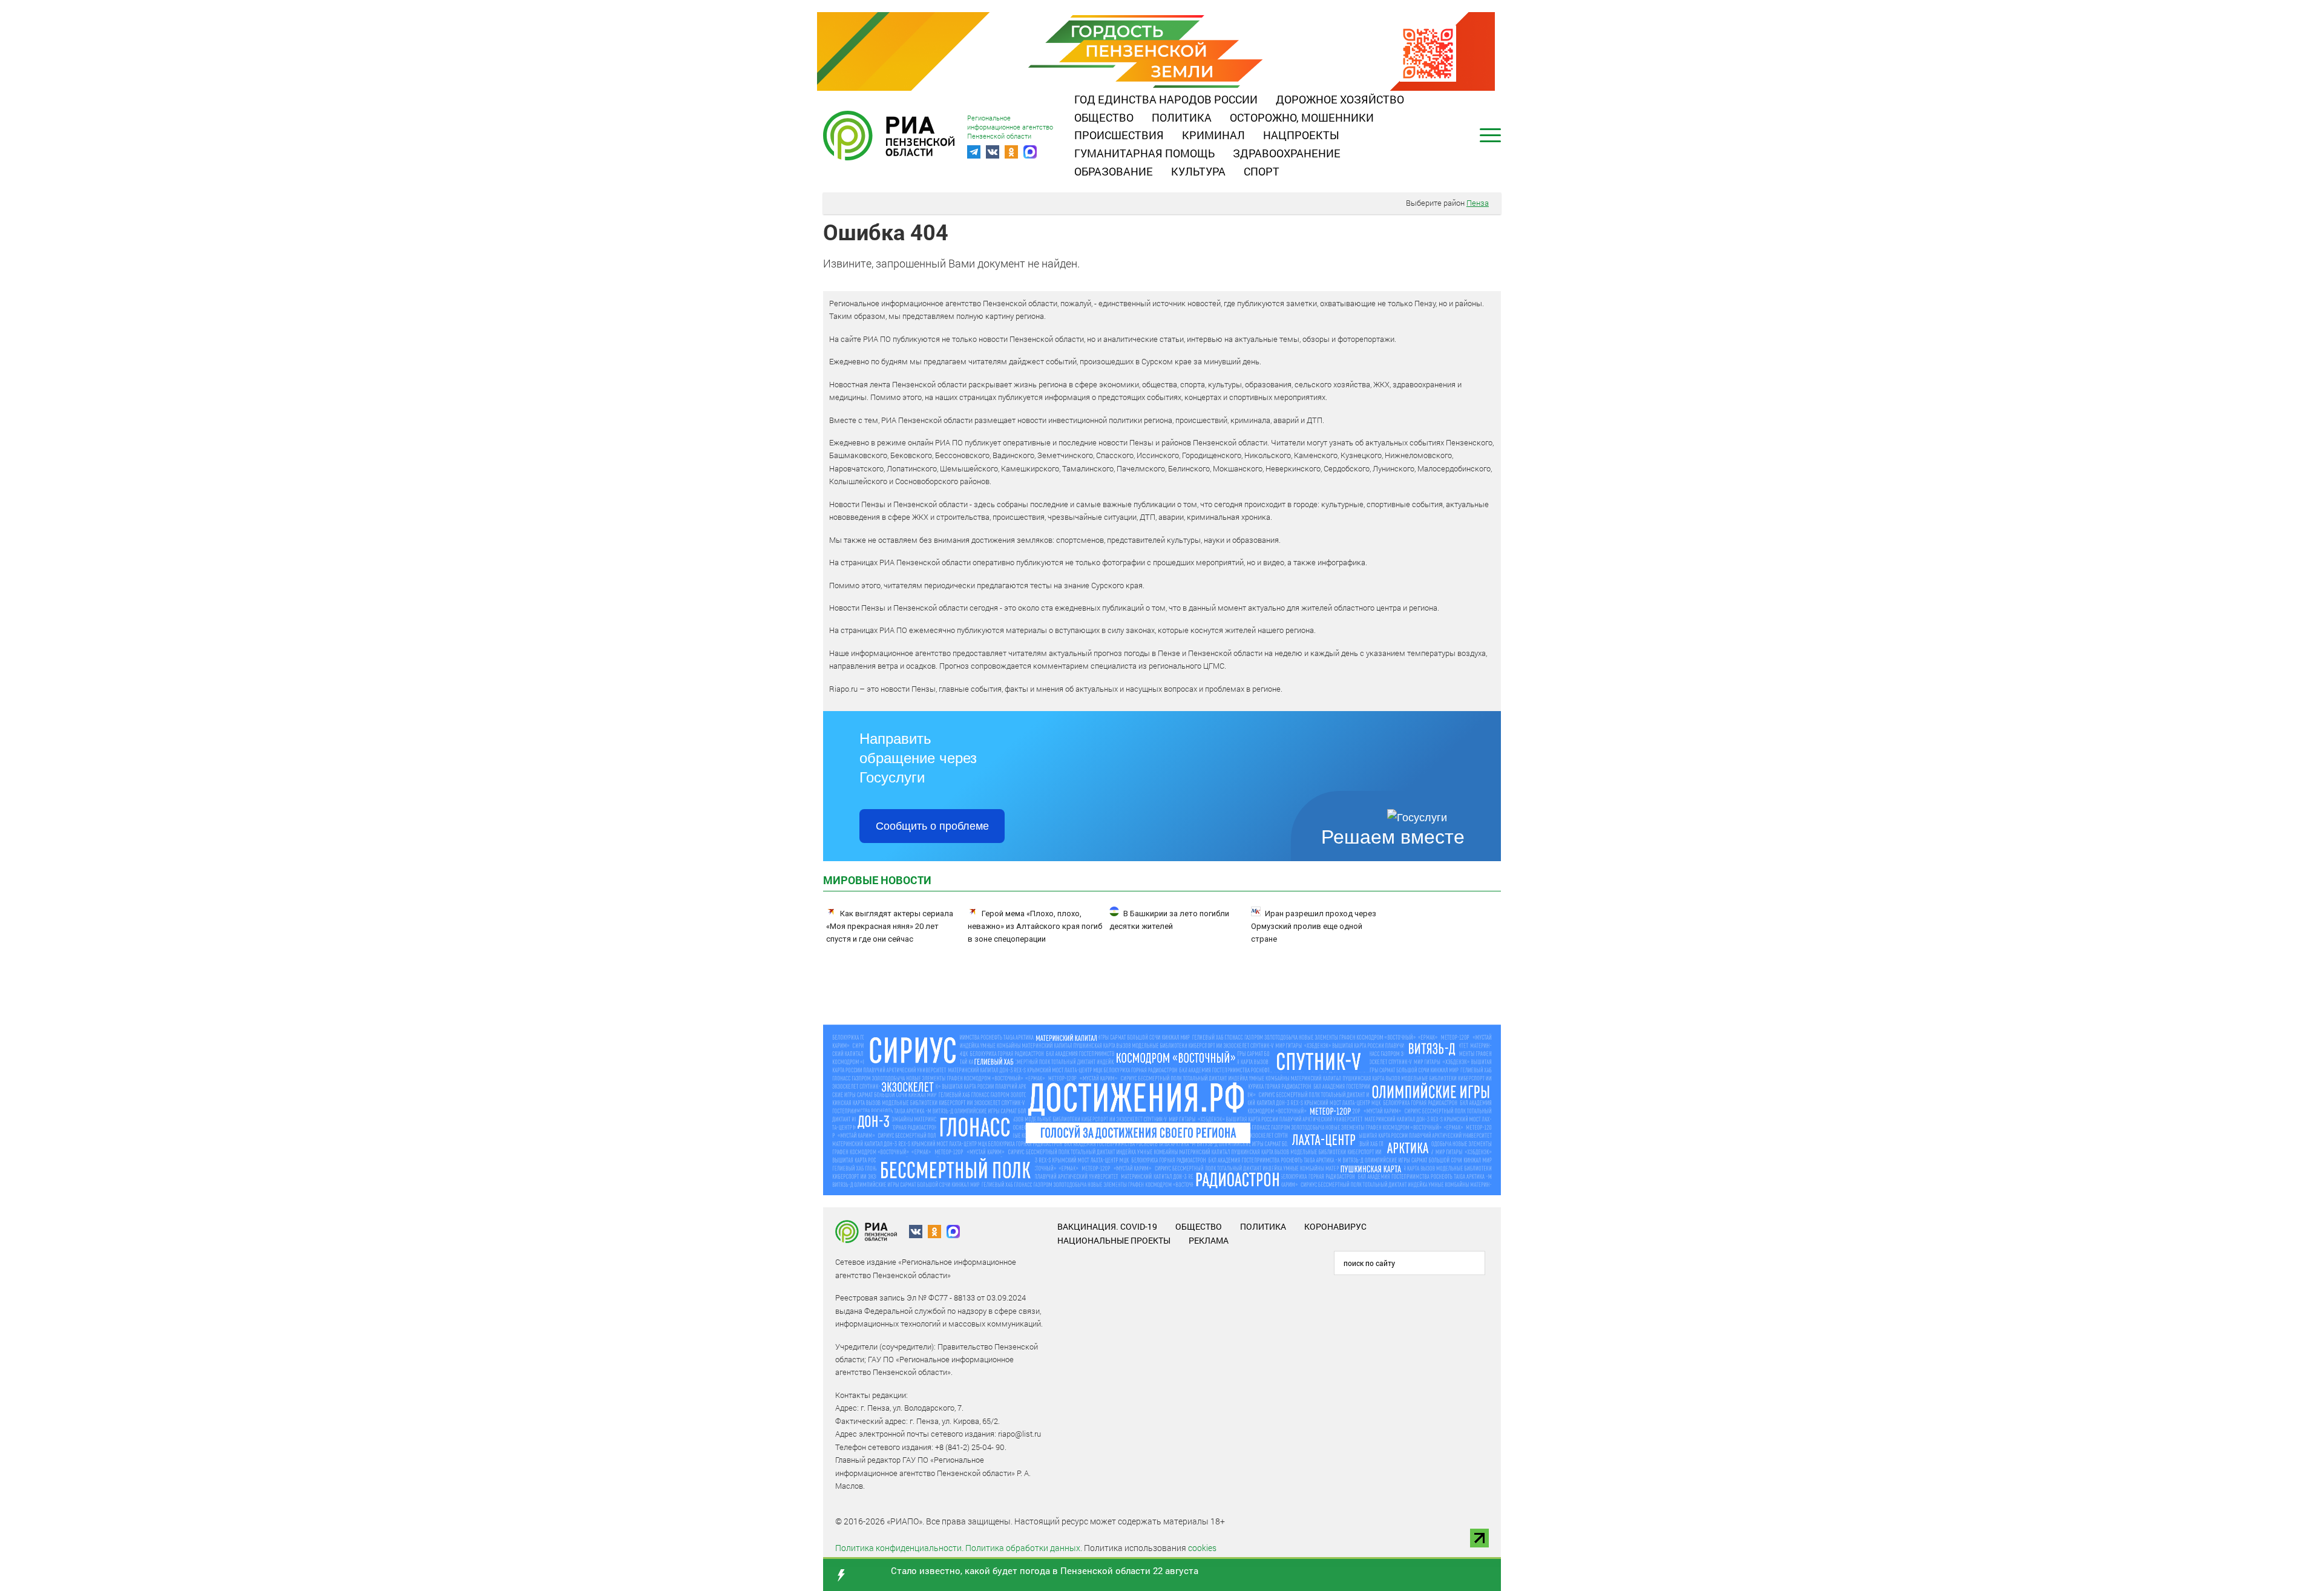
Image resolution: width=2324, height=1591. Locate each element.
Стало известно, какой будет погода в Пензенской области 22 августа (1045, 1570)
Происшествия (1119, 135)
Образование (1114, 171)
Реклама (1209, 1240)
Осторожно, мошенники (1302, 117)
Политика (1182, 117)
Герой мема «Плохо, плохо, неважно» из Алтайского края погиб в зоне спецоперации (1035, 926)
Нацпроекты (1301, 135)
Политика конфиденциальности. (899, 1548)
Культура (1198, 171)
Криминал (1213, 135)
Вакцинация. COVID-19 (1107, 1226)
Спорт (1262, 171)
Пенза (1478, 203)
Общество (1104, 117)
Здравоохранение (1287, 153)
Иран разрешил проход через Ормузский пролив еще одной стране (1314, 926)
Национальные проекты (1114, 1240)
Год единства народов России (1166, 99)
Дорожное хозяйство (1340, 99)
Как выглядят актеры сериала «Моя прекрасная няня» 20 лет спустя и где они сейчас (890, 926)
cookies (1202, 1548)
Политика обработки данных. (1024, 1548)
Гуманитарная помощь (1144, 153)
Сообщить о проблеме (932, 826)
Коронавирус (1335, 1226)
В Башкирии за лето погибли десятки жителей (1169, 920)
